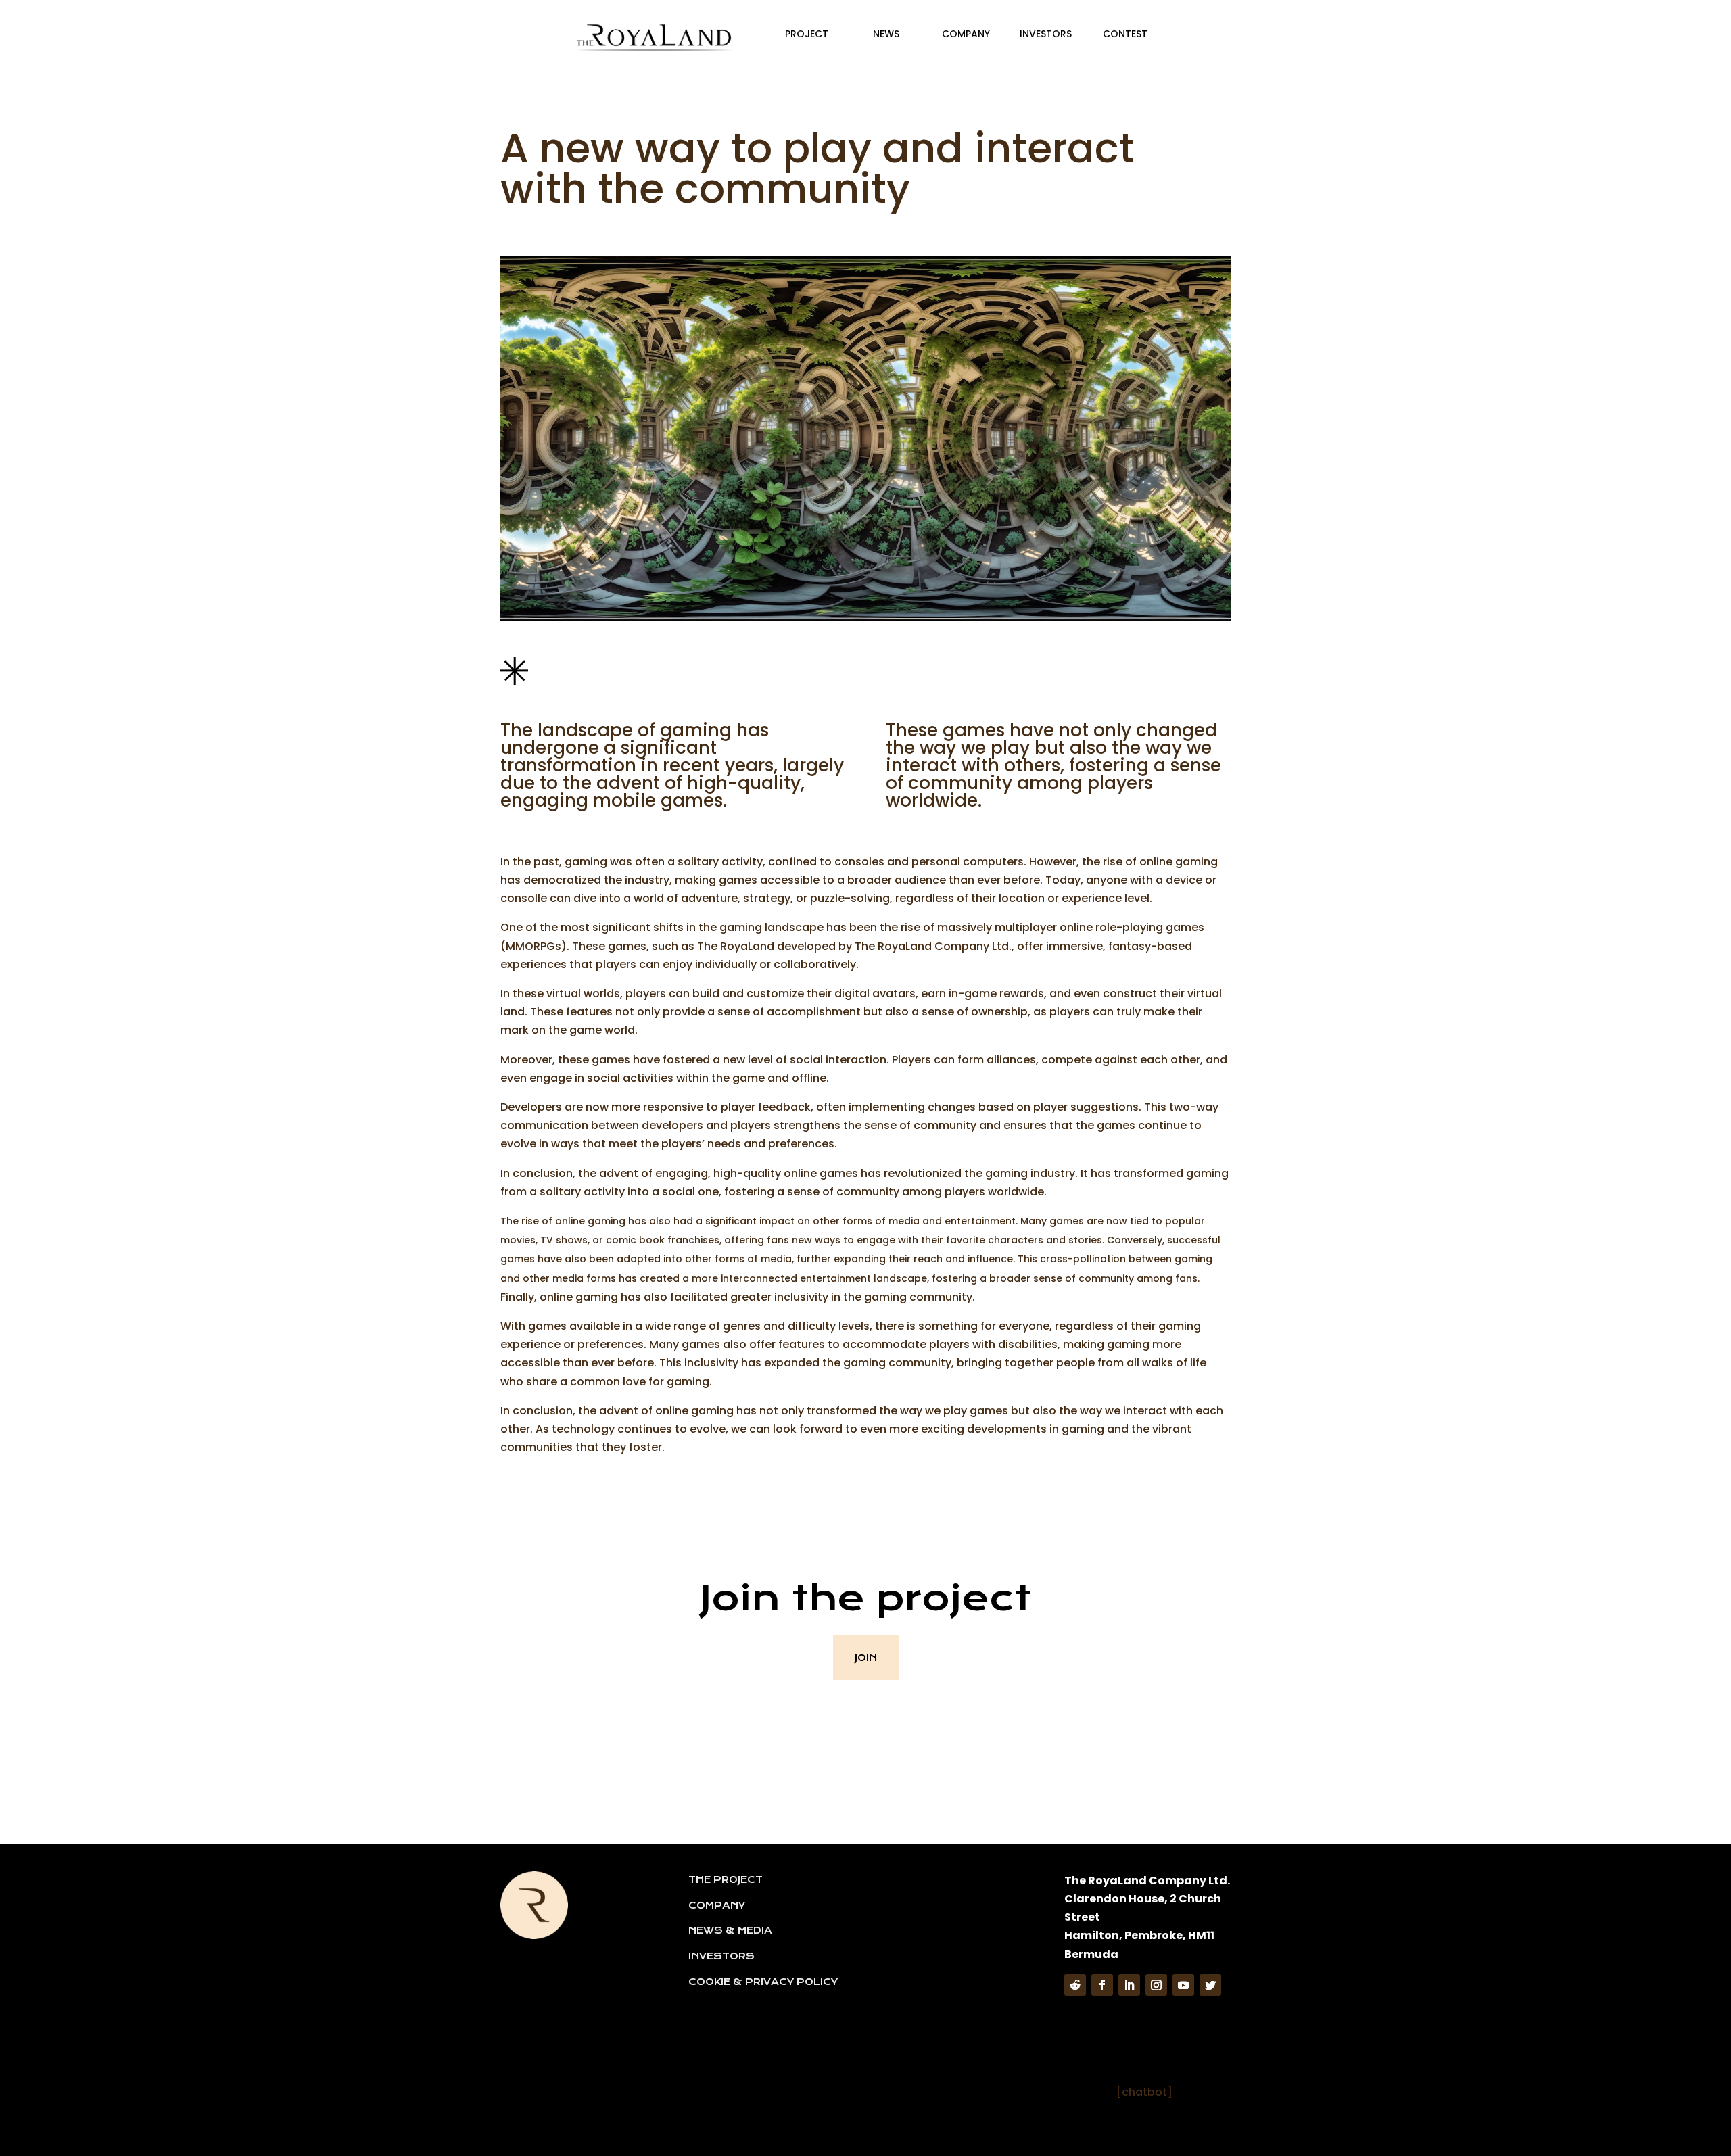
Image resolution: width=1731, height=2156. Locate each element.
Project (807, 34)
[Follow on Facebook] (1102, 1985)
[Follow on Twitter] (1210, 1985)
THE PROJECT (726, 1879)
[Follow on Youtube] (1183, 1985)
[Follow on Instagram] (1156, 1985)
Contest (1125, 34)
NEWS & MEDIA (730, 1930)
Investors (1046, 34)
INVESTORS (721, 1956)
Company (966, 34)
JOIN (866, 1658)
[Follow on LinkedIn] (1129, 1985)
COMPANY (717, 1905)
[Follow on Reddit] (1075, 1985)
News (886, 34)
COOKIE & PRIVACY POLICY (763, 1982)
